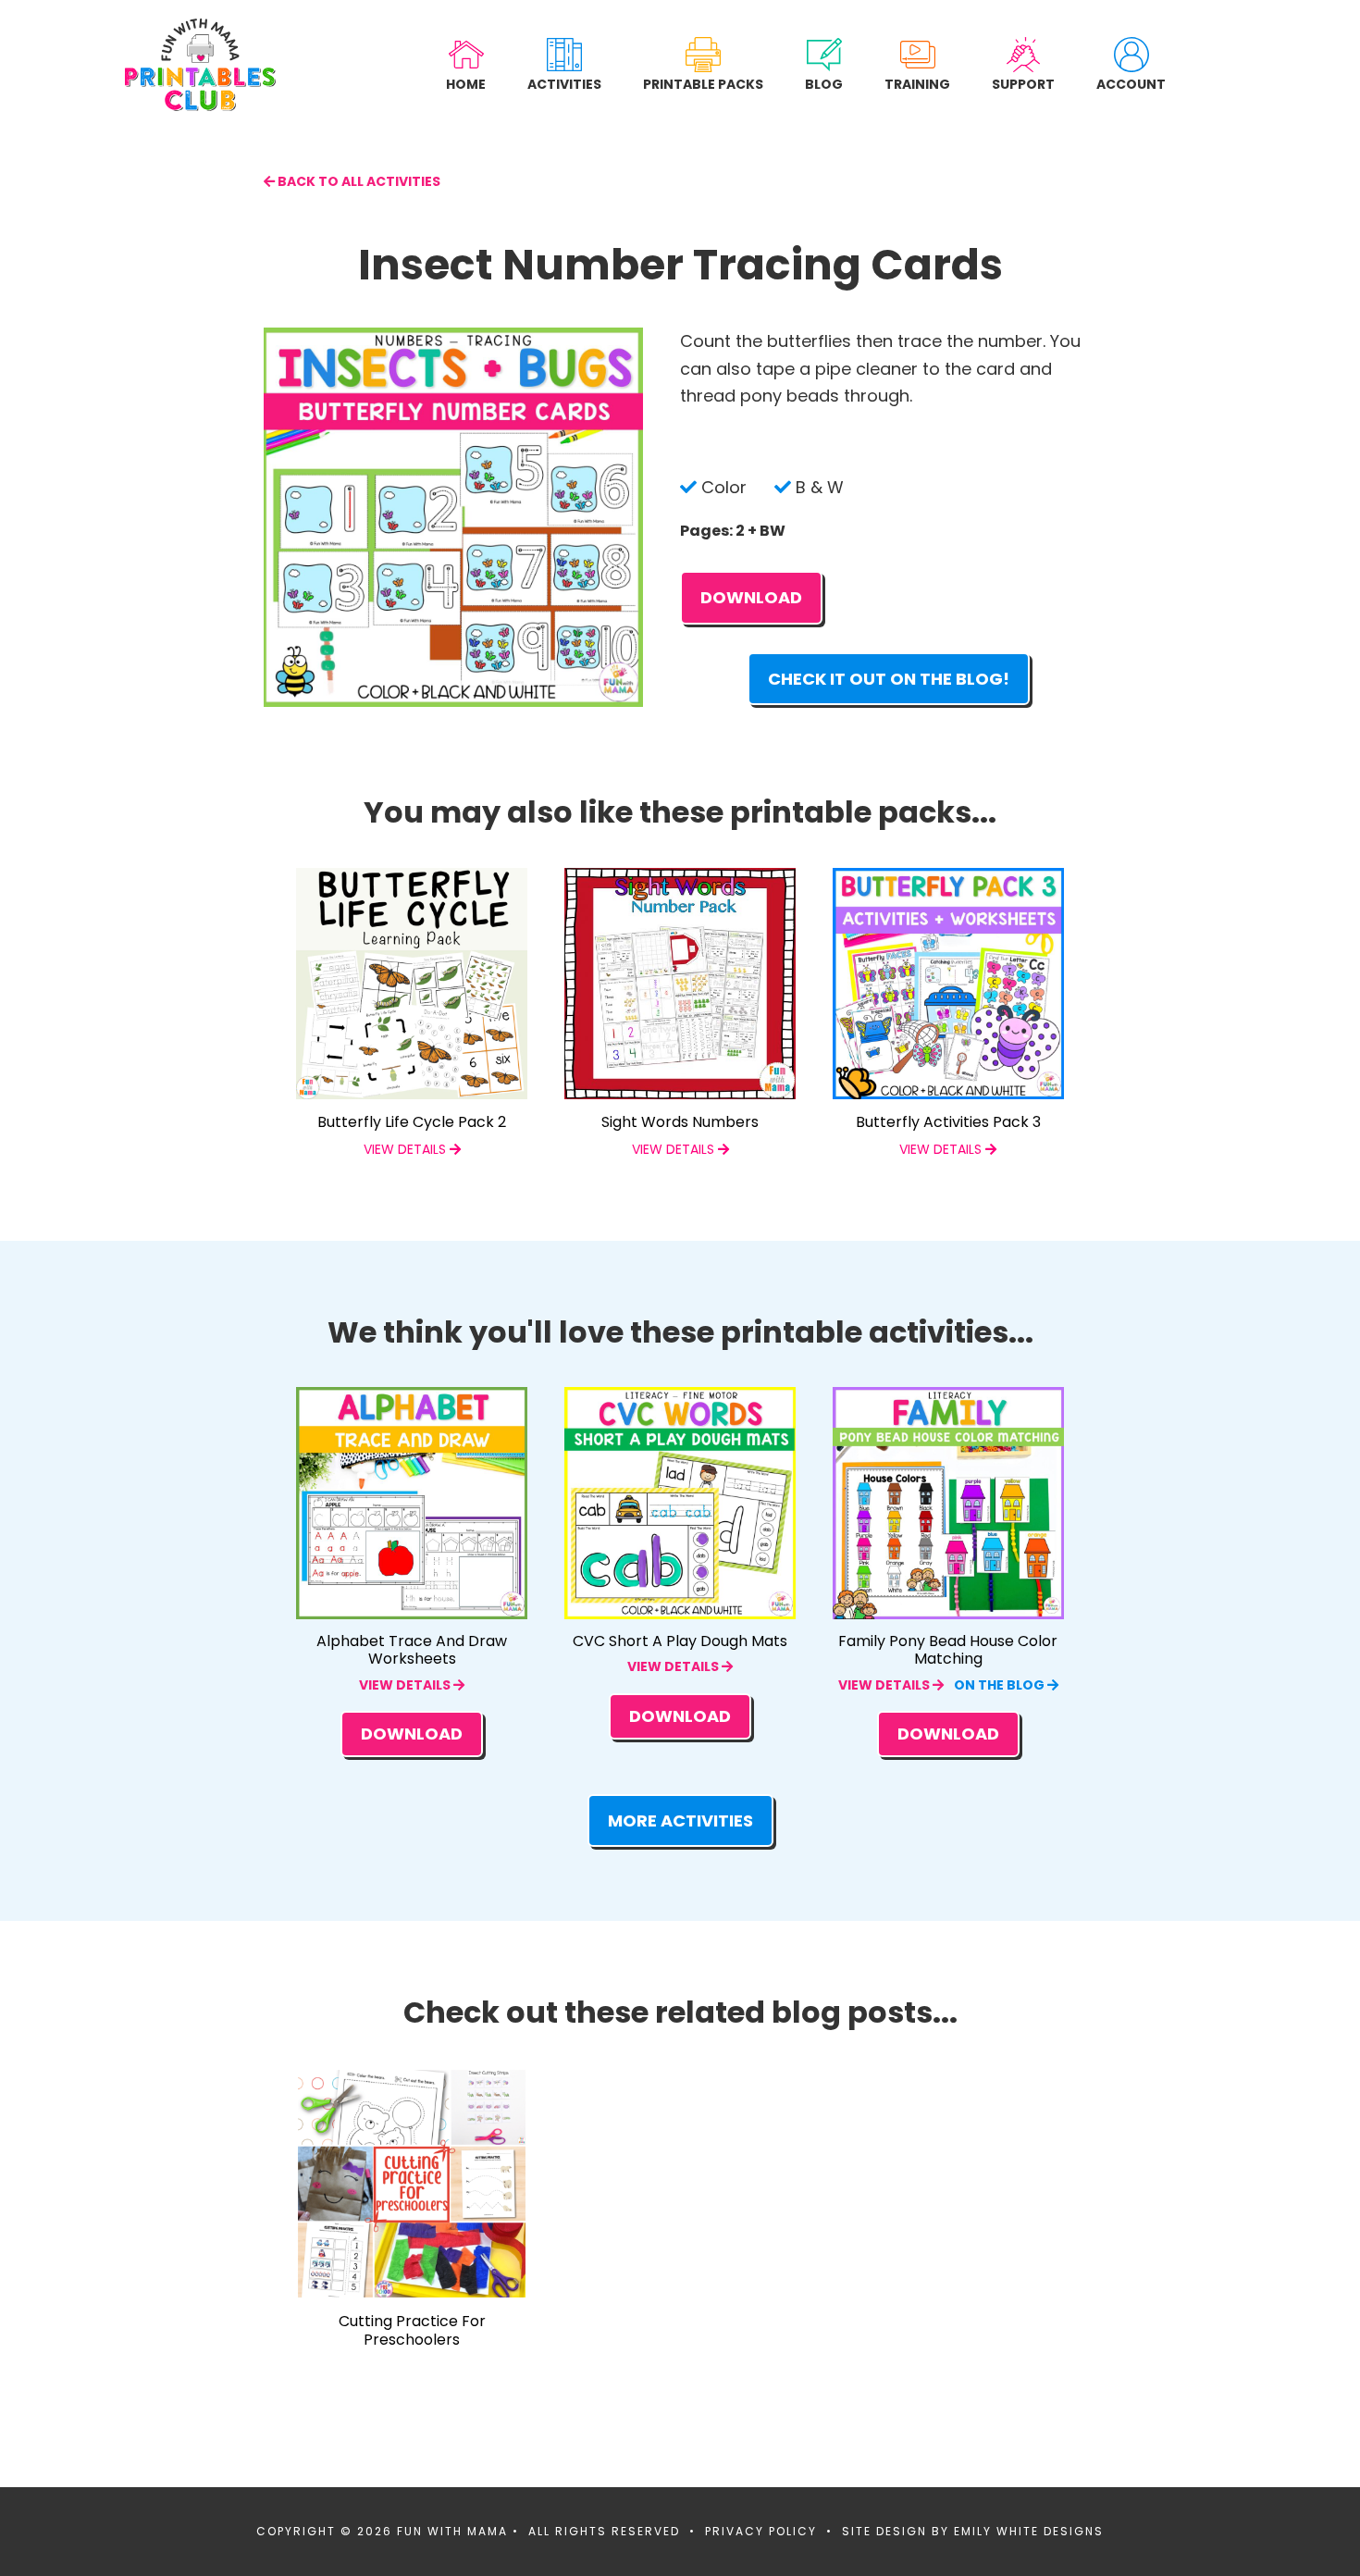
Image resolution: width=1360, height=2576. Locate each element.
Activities (564, 84)
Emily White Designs (1029, 2531)
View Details (406, 1685)
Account (1131, 84)
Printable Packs (703, 84)
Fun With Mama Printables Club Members (200, 65)
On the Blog (1001, 1685)
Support (1023, 84)
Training (917, 84)
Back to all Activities (358, 181)
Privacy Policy (761, 2531)
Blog (824, 84)
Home (466, 84)
